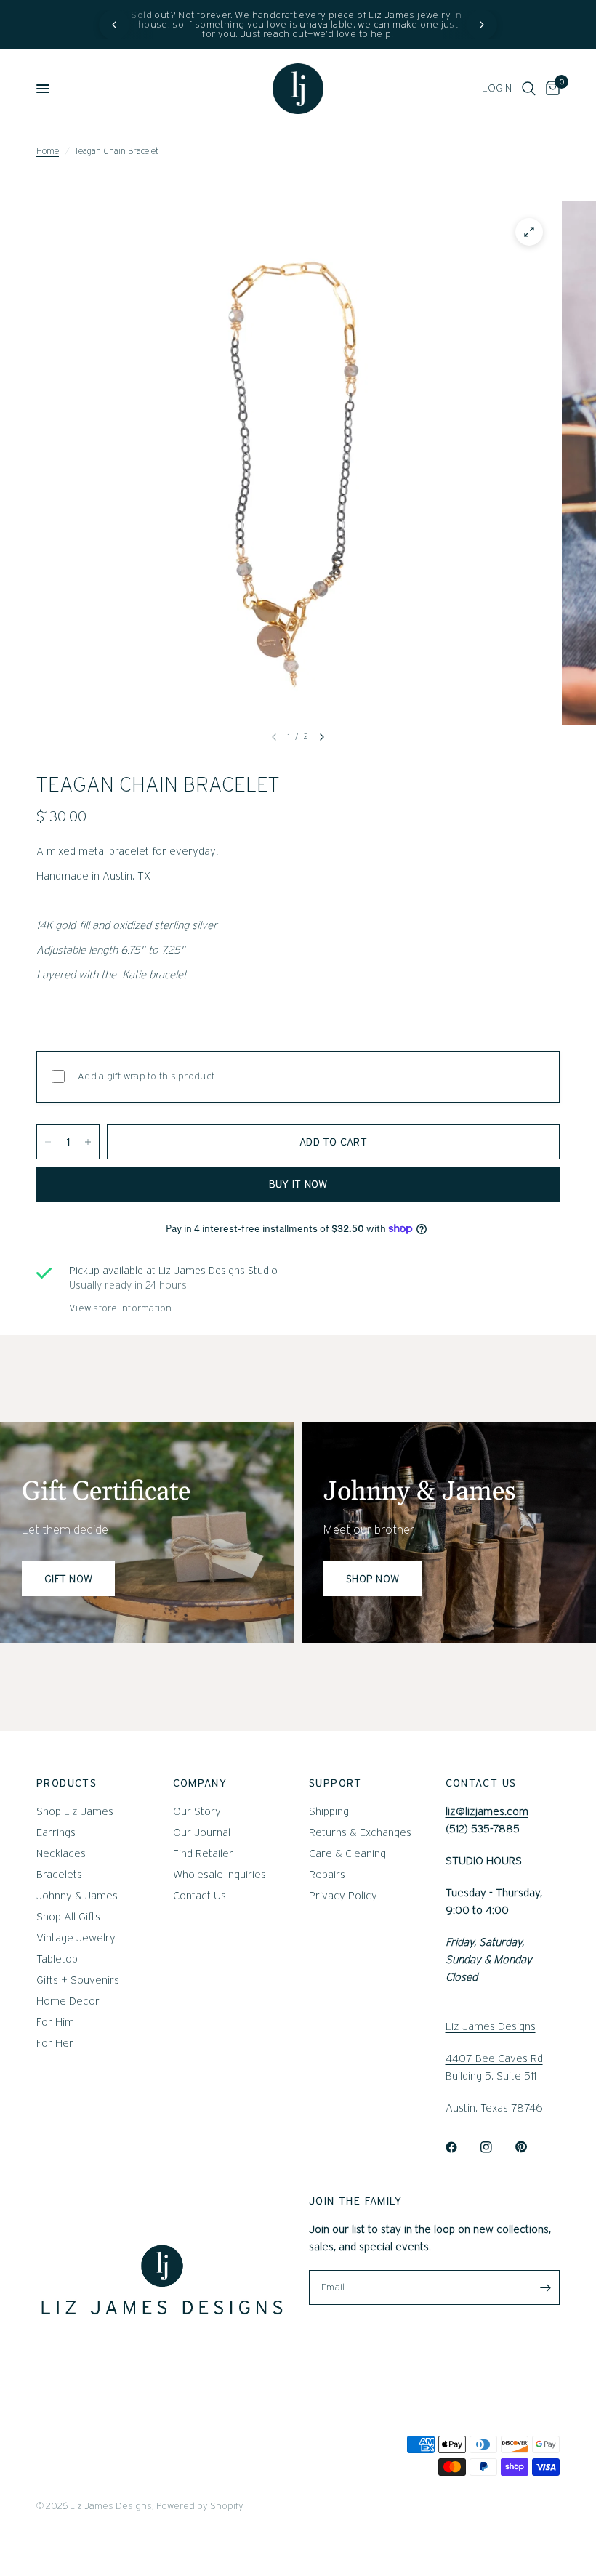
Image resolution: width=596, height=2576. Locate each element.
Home (48, 151)
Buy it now (298, 1184)
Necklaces (61, 1853)
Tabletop (57, 1959)
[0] (550, 89)
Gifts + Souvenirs (78, 1980)
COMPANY (200, 1783)
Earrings (56, 1832)
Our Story (197, 1811)
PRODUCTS (67, 1783)
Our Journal (202, 1832)
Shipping (329, 1811)
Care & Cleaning (347, 1853)
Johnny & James (77, 1896)
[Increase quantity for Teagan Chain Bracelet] (88, 1142)
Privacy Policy (343, 1896)
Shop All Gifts (68, 1917)
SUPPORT (335, 1783)
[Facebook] (462, 2147)
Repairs (327, 1875)
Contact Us (200, 1896)
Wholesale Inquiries (220, 1875)
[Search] (529, 89)
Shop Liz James (75, 1811)
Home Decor (68, 2001)
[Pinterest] (531, 2147)
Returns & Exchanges (360, 1832)
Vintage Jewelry (76, 1938)
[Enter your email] (545, 2287)
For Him (55, 2022)
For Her (55, 2043)
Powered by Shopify (200, 2506)
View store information (121, 1308)
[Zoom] (529, 232)
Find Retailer (203, 1853)
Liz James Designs (491, 2026)
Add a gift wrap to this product (146, 1076)
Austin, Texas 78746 (494, 2108)
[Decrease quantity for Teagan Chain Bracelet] (48, 1142)
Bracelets (59, 1875)
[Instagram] (496, 2147)
